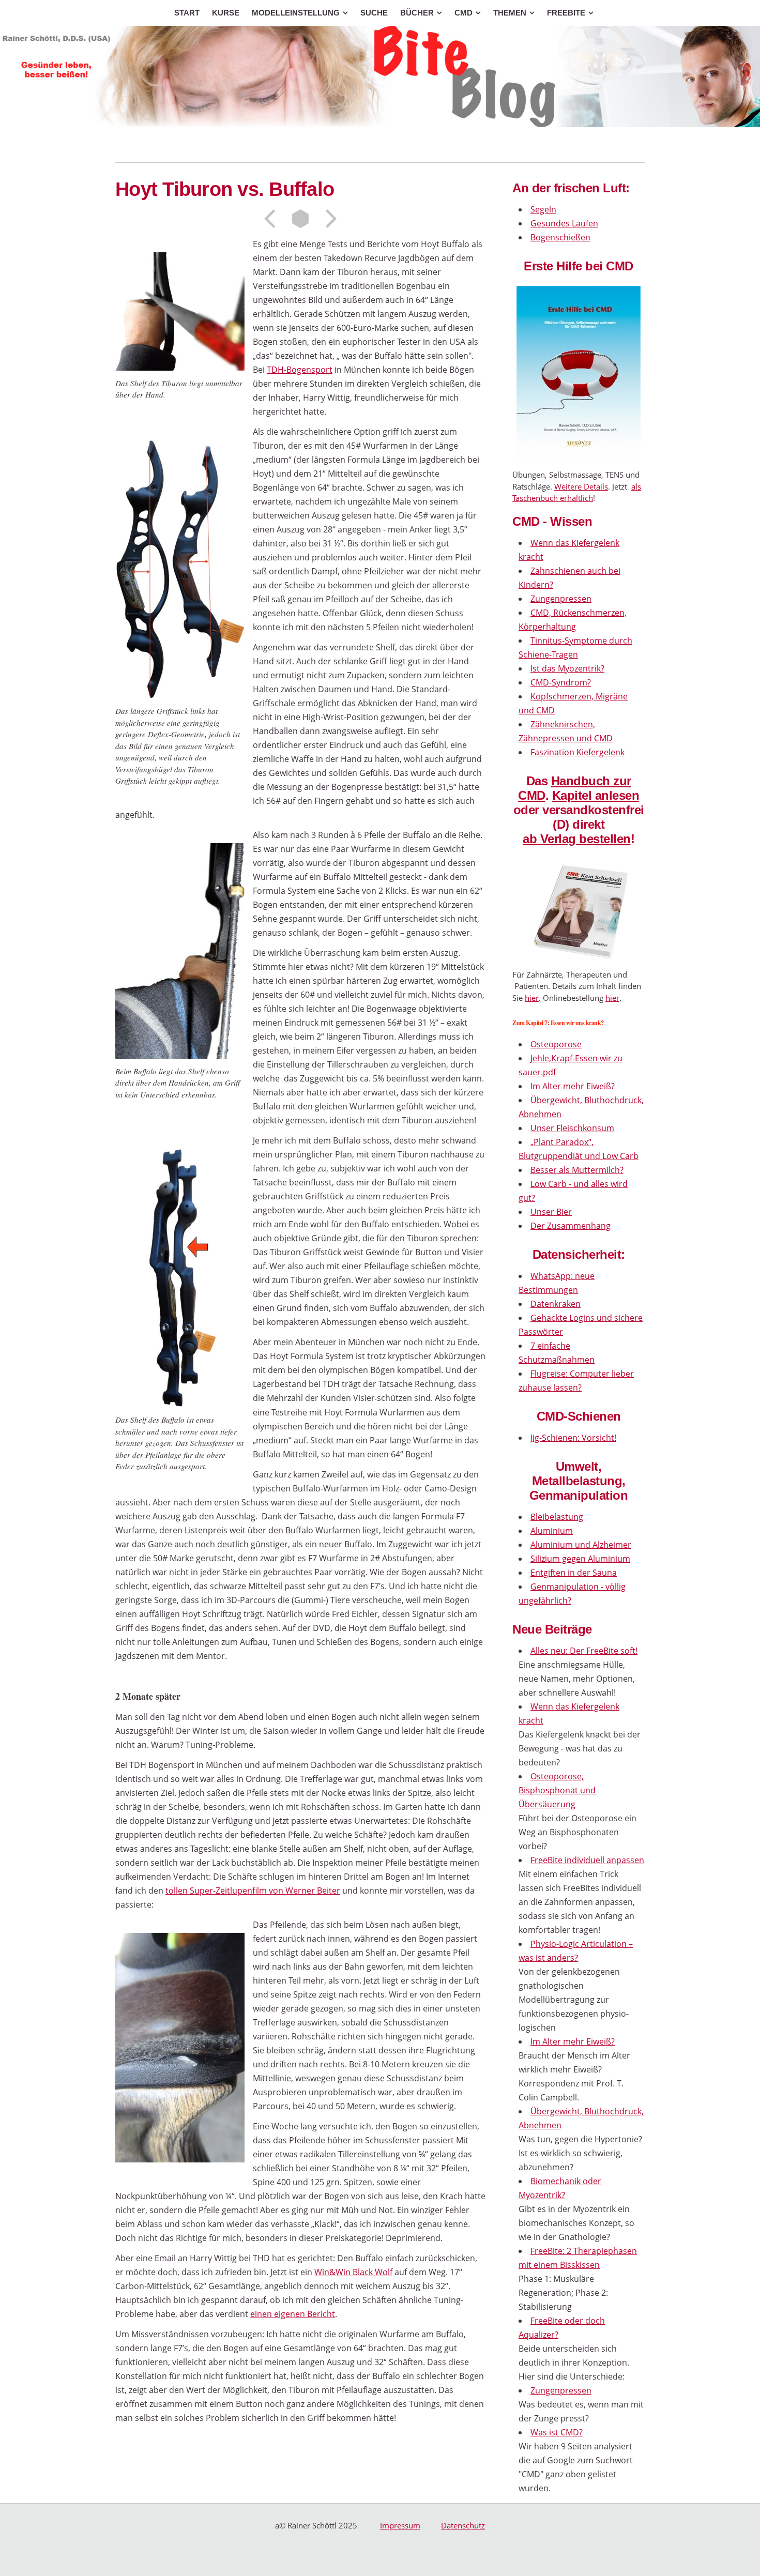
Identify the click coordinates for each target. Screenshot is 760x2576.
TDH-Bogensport (300, 370)
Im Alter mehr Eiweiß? (573, 2041)
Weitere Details (581, 486)
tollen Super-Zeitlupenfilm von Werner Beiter (253, 1891)
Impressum (400, 2525)
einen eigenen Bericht (293, 2314)
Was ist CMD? (557, 2432)
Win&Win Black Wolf (353, 2272)
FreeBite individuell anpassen (587, 1860)
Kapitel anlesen (596, 795)
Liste (300, 219)
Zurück (273, 219)
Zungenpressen (561, 2390)
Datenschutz (463, 2525)
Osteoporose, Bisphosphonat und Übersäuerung (557, 1790)
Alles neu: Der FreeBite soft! (584, 1651)
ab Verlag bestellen (577, 839)
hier (532, 998)
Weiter (328, 219)
